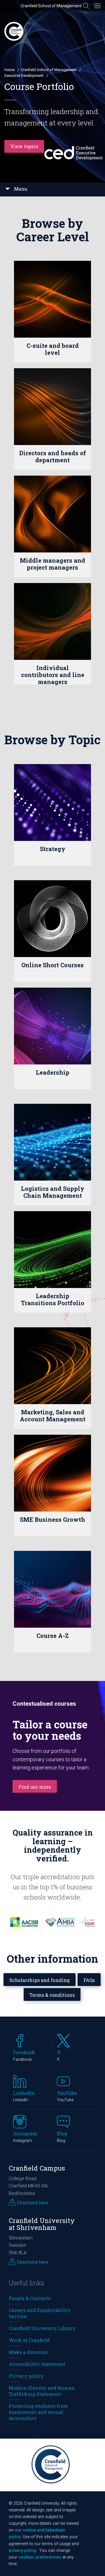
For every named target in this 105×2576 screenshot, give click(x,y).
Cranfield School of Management (51, 6)
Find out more (35, 1787)
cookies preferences (40, 2557)
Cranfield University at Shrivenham (42, 2224)
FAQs (89, 1980)
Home (9, 70)
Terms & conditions (52, 1995)
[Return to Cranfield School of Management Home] (14, 31)
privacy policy (22, 2551)
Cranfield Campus (37, 2168)
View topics (24, 146)
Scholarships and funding (40, 1980)
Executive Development (24, 76)
